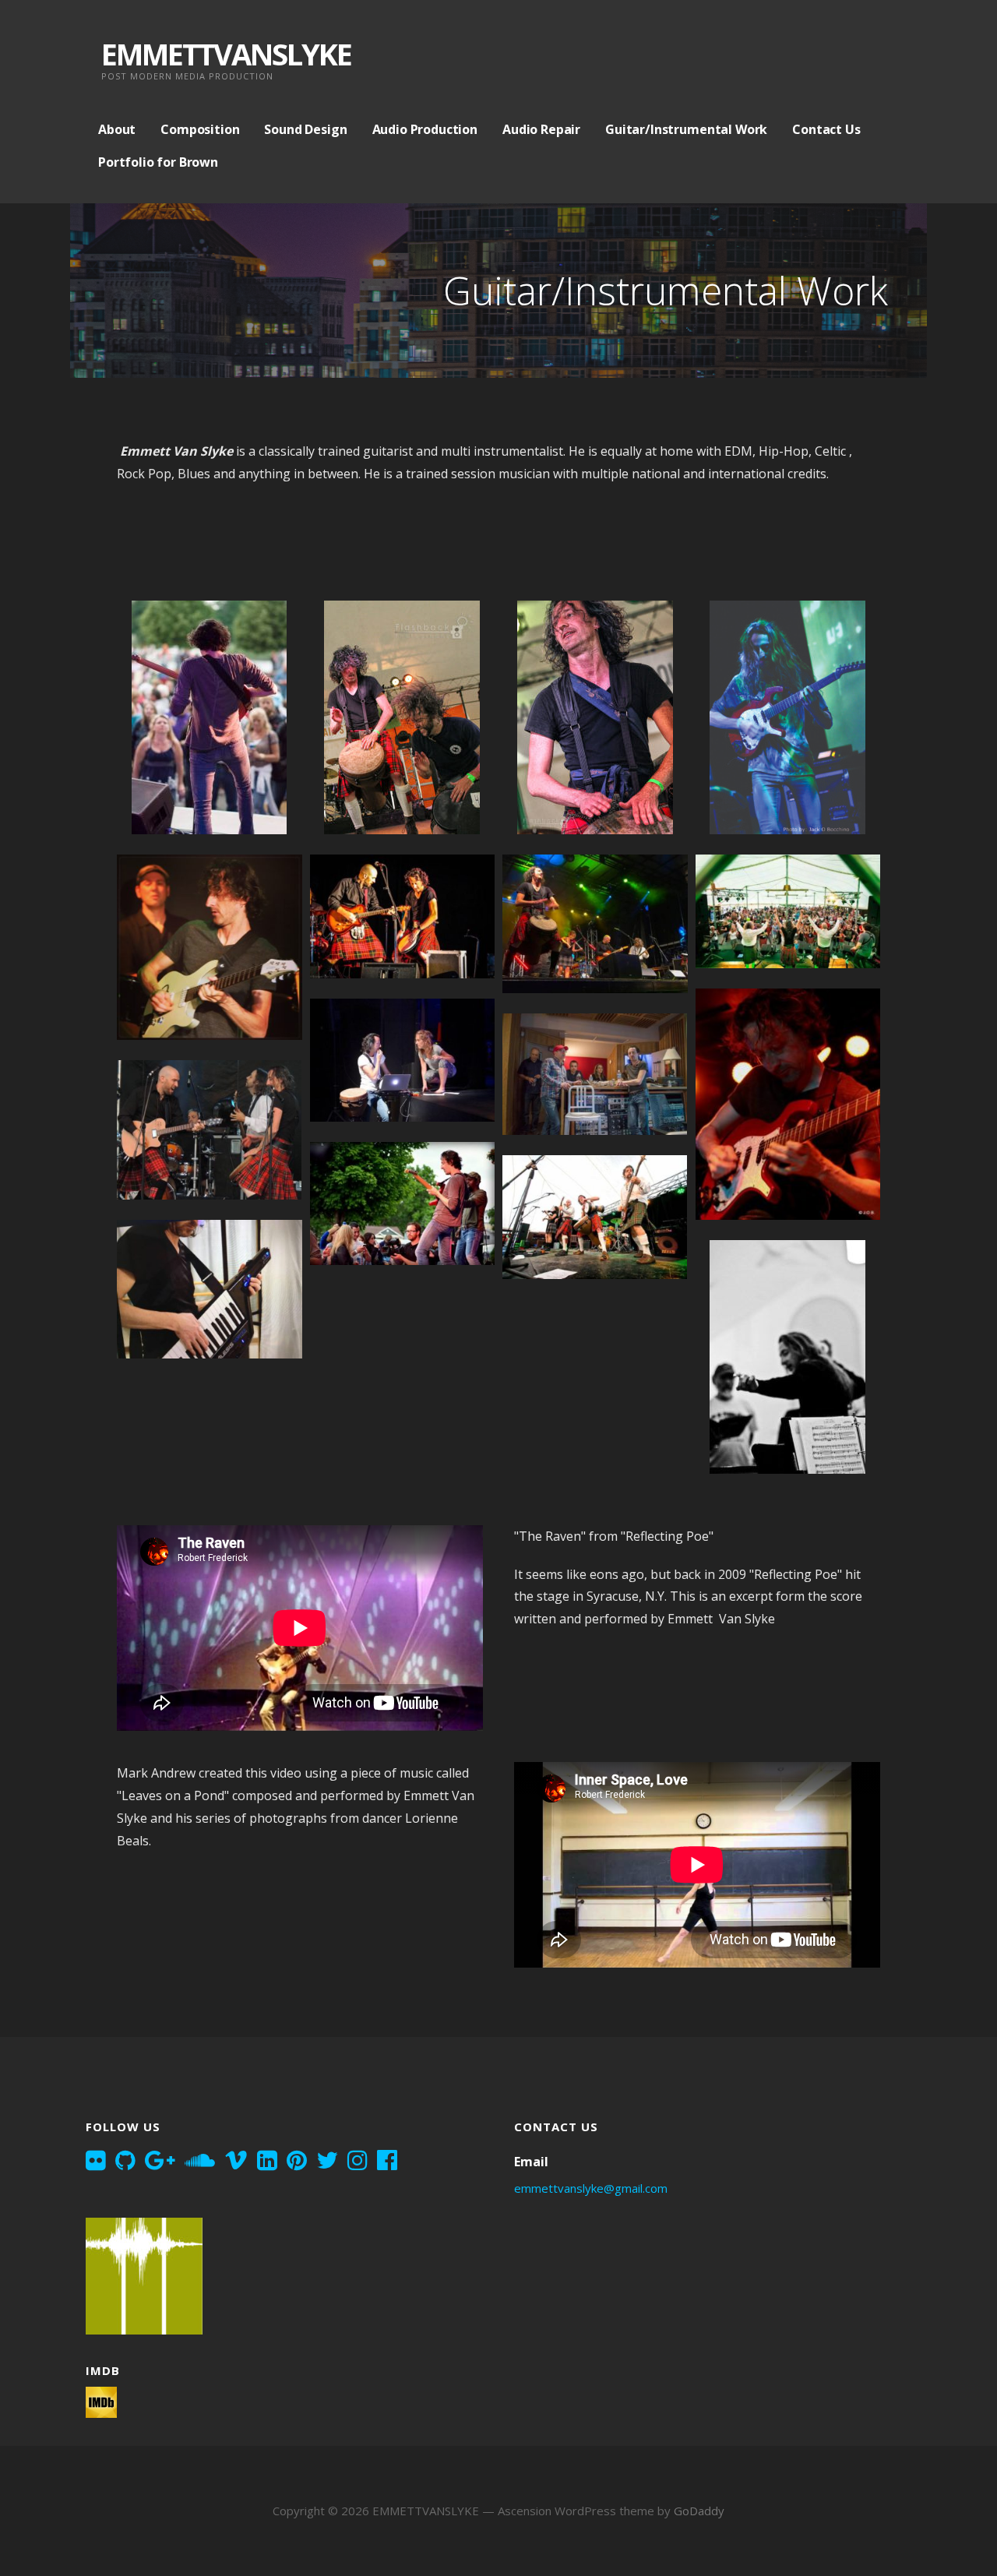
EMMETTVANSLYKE (226, 54)
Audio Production (425, 129)
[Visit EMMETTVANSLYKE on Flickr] (96, 2162)
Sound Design (305, 129)
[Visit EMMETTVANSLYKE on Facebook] (387, 2162)
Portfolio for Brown (158, 162)
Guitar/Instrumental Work (686, 129)
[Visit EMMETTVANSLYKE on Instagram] (358, 2162)
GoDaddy (699, 2511)
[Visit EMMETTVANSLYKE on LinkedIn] (267, 2162)
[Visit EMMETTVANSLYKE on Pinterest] (297, 2162)
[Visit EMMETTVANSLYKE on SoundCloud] (200, 2162)
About (117, 129)
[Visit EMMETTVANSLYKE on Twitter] (327, 2162)
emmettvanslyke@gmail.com (591, 2188)
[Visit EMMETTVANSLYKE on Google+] (160, 2162)
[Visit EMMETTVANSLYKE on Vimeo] (236, 2162)
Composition (200, 129)
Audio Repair (541, 129)
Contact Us (826, 129)
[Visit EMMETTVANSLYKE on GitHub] (125, 2162)
